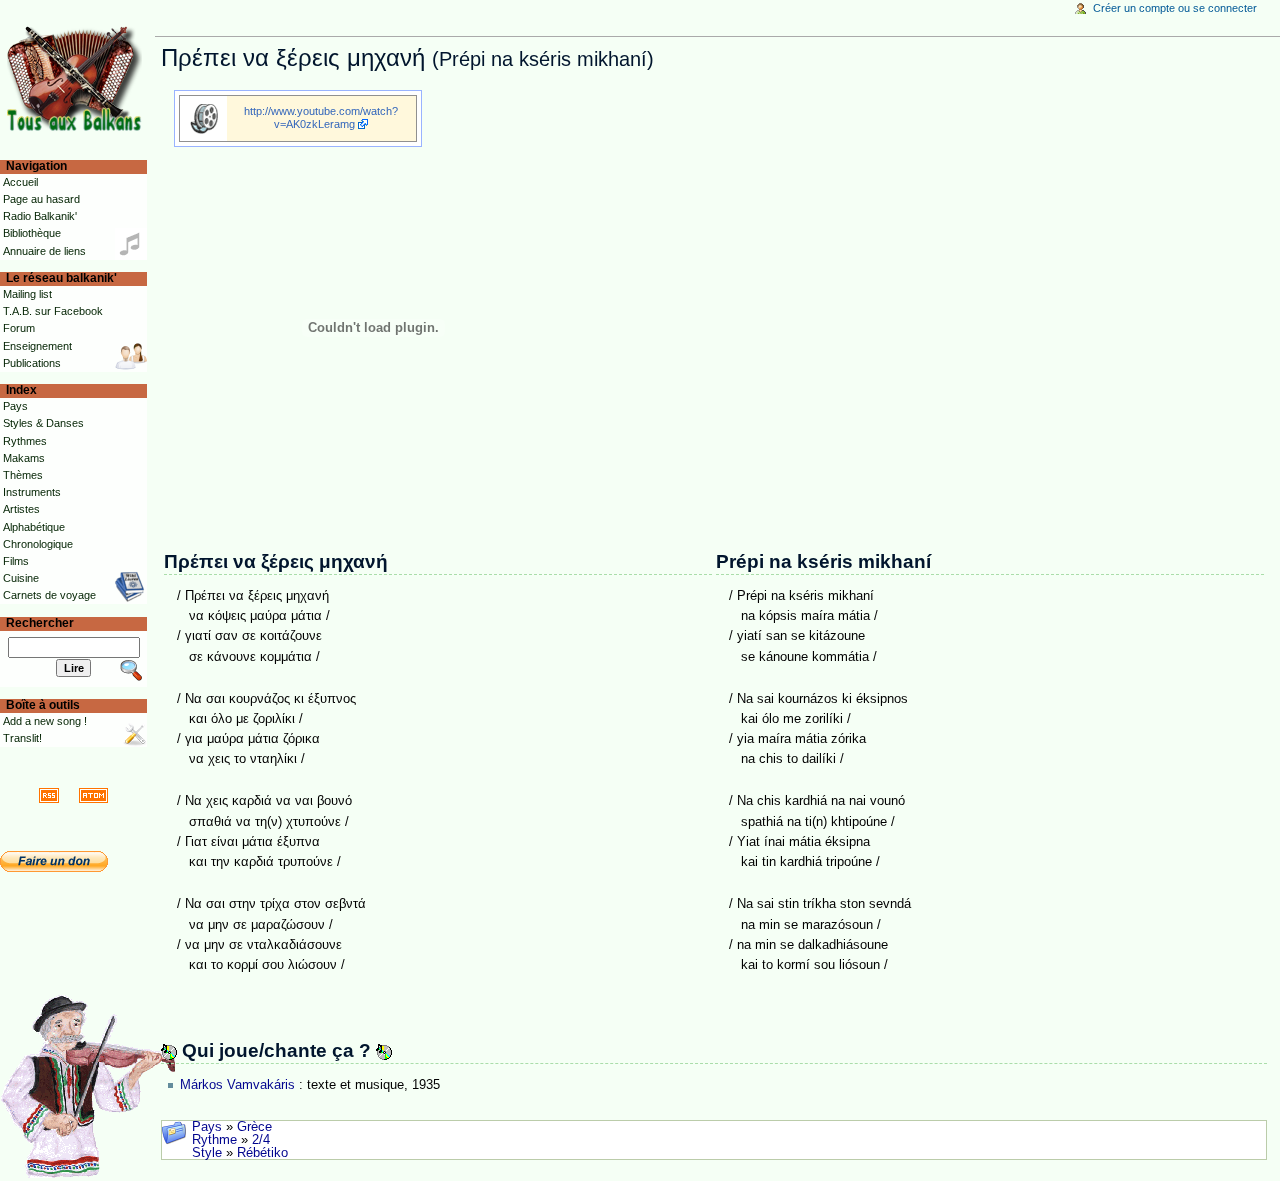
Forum (19, 328)
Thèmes (23, 475)
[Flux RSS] (49, 795)
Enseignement (37, 346)
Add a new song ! (45, 721)
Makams (24, 458)
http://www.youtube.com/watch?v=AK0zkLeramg (321, 117)
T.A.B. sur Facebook (53, 311)
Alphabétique (34, 527)
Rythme (214, 1140)
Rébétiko (262, 1153)
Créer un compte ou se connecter (1175, 8)
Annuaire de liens (44, 251)
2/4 (261, 1140)
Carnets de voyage (49, 595)
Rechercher (40, 623)
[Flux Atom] (93, 795)
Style (207, 1153)
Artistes (21, 509)
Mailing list (27, 294)
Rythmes (25, 441)
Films (16, 561)
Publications (32, 363)
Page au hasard (41, 199)
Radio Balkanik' (40, 216)
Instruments (32, 492)
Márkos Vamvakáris (237, 1085)
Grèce (254, 1127)
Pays (207, 1127)
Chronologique (38, 544)
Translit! (22, 738)
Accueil (20, 182)
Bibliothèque (32, 233)
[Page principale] (77, 77)
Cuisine (21, 578)
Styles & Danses (43, 423)
